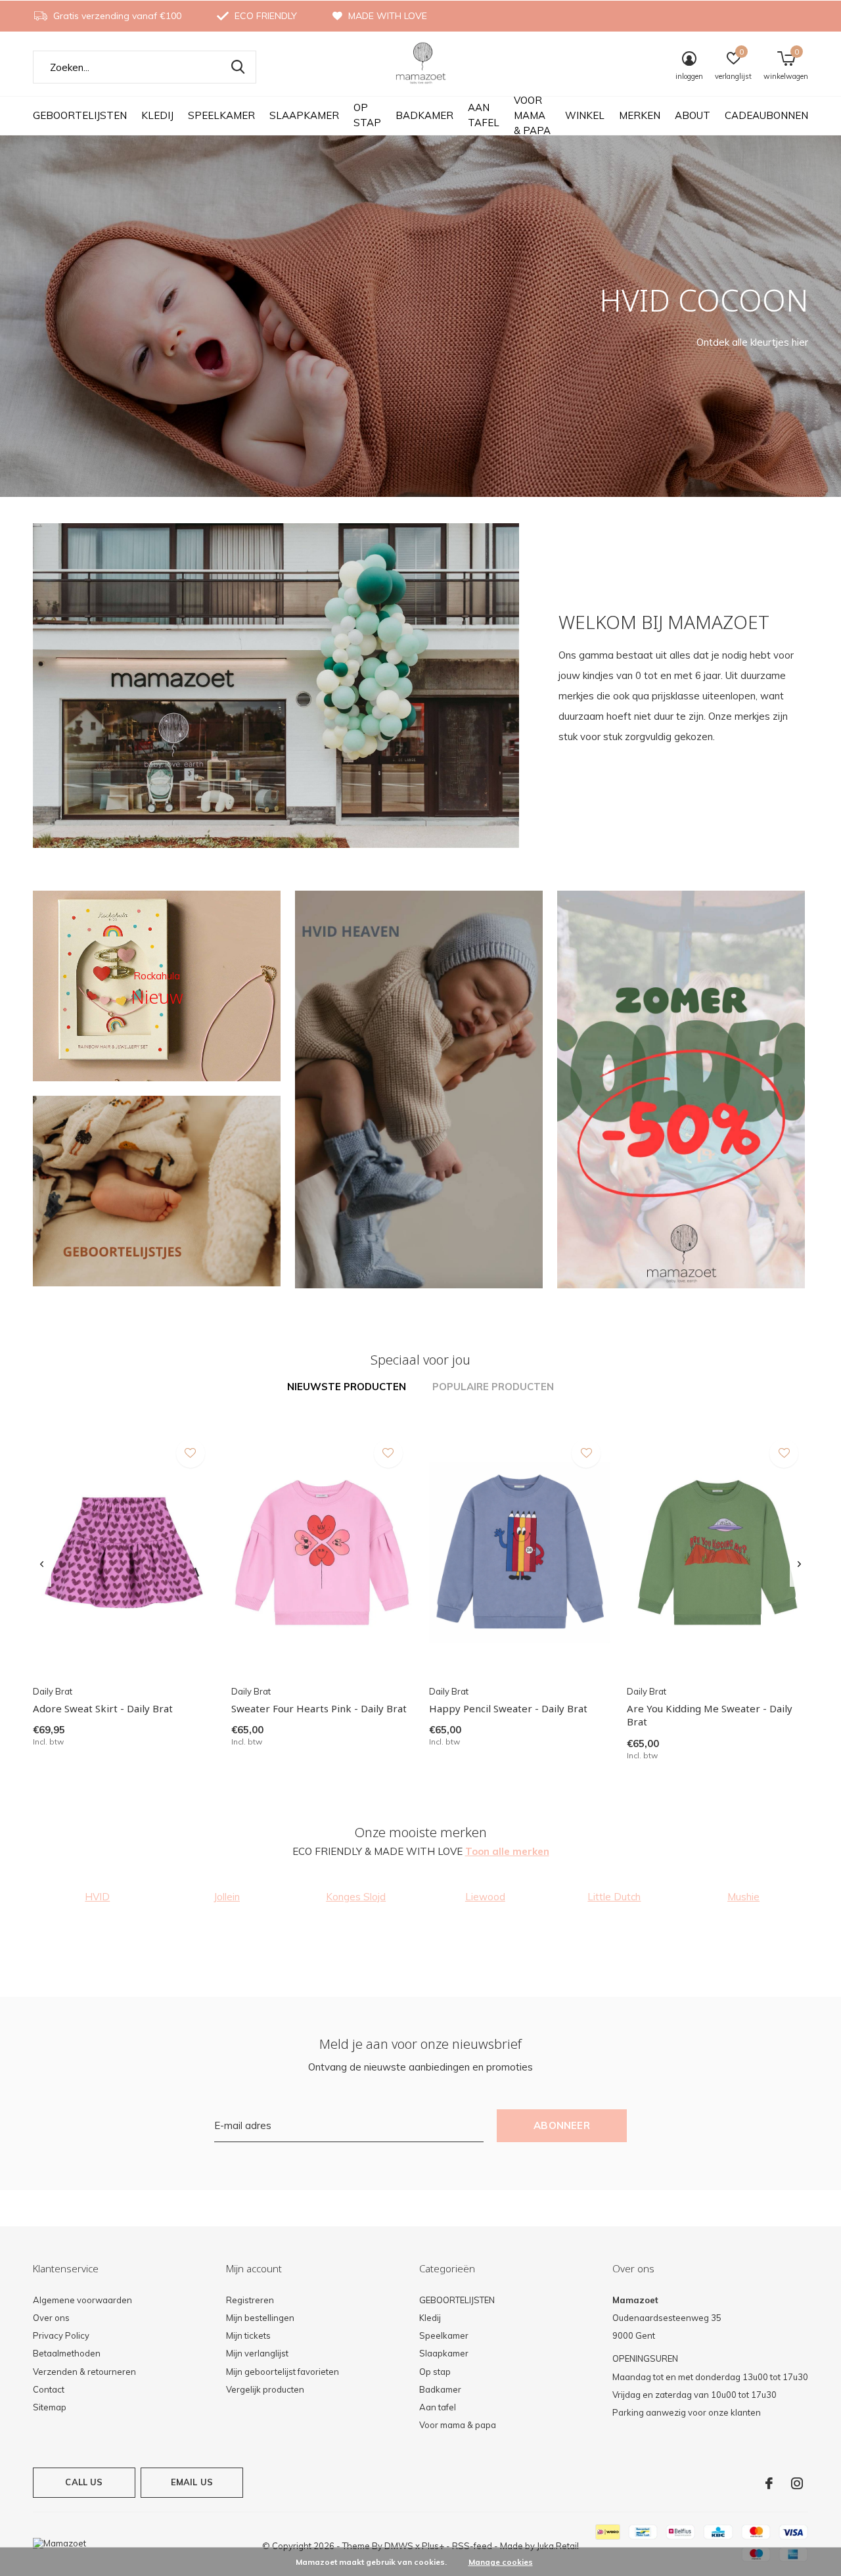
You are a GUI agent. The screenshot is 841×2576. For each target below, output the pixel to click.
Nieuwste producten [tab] (347, 1387)
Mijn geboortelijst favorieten (283, 2372)
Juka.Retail (558, 2546)
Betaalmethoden (67, 2353)
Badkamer (424, 115)
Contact (49, 2389)
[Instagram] (797, 2483)
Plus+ (433, 2546)
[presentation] (42, 1565)
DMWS (399, 2546)
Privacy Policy (61, 2335)
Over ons (51, 2318)
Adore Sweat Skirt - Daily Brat (103, 1708)
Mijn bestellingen (260, 2318)
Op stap (367, 115)
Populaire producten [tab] (493, 1387)
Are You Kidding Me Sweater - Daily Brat (710, 1715)
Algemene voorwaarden (82, 2300)
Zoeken (238, 67)
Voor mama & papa (532, 115)
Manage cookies (501, 2562)
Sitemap (50, 2407)
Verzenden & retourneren (84, 2372)
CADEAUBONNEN (766, 115)
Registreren (250, 2300)
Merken (640, 115)
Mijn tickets (248, 2335)
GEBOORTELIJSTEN (80, 115)
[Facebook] (769, 2483)
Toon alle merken (507, 1851)
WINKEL (585, 115)
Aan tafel (484, 115)
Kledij (157, 115)
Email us (192, 2482)
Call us (84, 2482)
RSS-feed (472, 2546)
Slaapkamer (304, 115)
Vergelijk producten (265, 2389)
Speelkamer (221, 115)
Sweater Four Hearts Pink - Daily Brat (319, 1708)
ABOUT (693, 115)
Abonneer (562, 2125)
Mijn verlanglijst (257, 2353)
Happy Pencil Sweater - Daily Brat (508, 1708)
